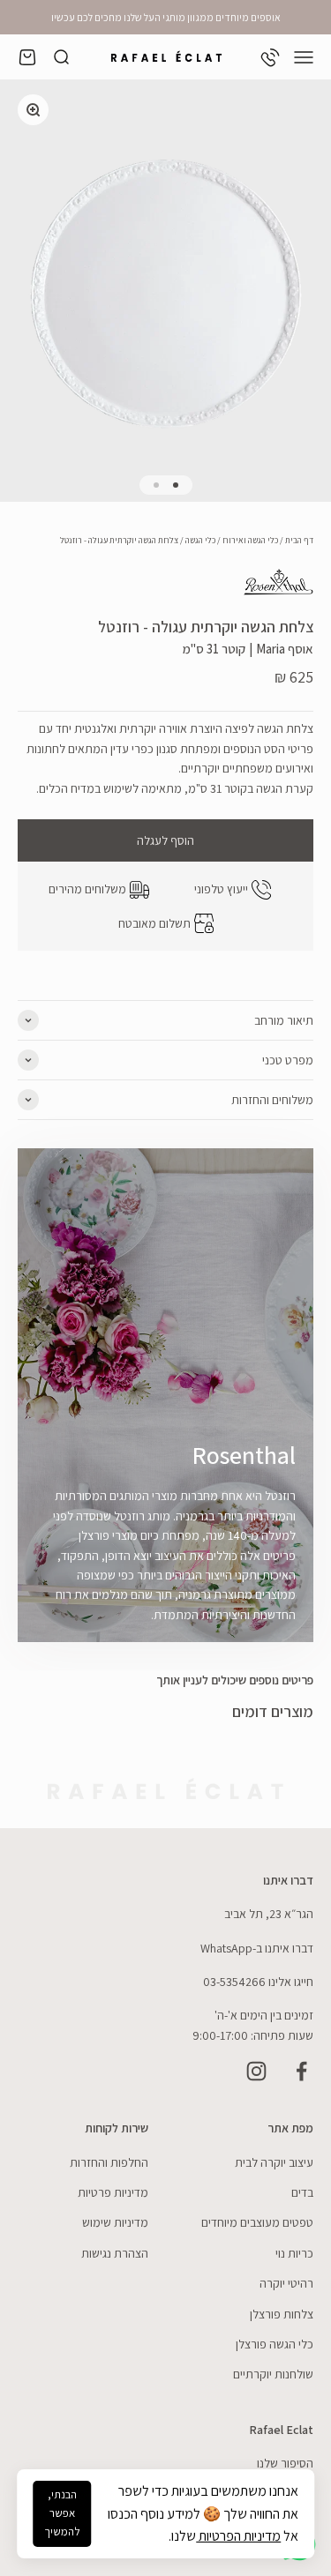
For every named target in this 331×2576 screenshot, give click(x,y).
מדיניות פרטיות (113, 2192)
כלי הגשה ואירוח (250, 540)
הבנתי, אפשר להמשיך (62, 2513)
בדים (302, 2192)
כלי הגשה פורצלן (275, 2344)
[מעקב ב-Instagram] (256, 2071)
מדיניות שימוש (115, 2222)
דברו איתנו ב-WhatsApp (257, 1948)
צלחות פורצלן (282, 2314)
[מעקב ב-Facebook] (301, 2071)
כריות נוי (294, 2253)
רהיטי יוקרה (286, 2283)
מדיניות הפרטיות (238, 2536)
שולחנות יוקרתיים (273, 2374)
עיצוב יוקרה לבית (274, 2162)
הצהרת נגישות (115, 2253)
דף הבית (299, 540)
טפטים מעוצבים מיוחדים (257, 2222)
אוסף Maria (285, 649)
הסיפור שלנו (285, 2463)
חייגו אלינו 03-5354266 (258, 1982)
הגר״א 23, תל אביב (269, 1914)
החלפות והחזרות (109, 2162)
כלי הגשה (200, 540)
